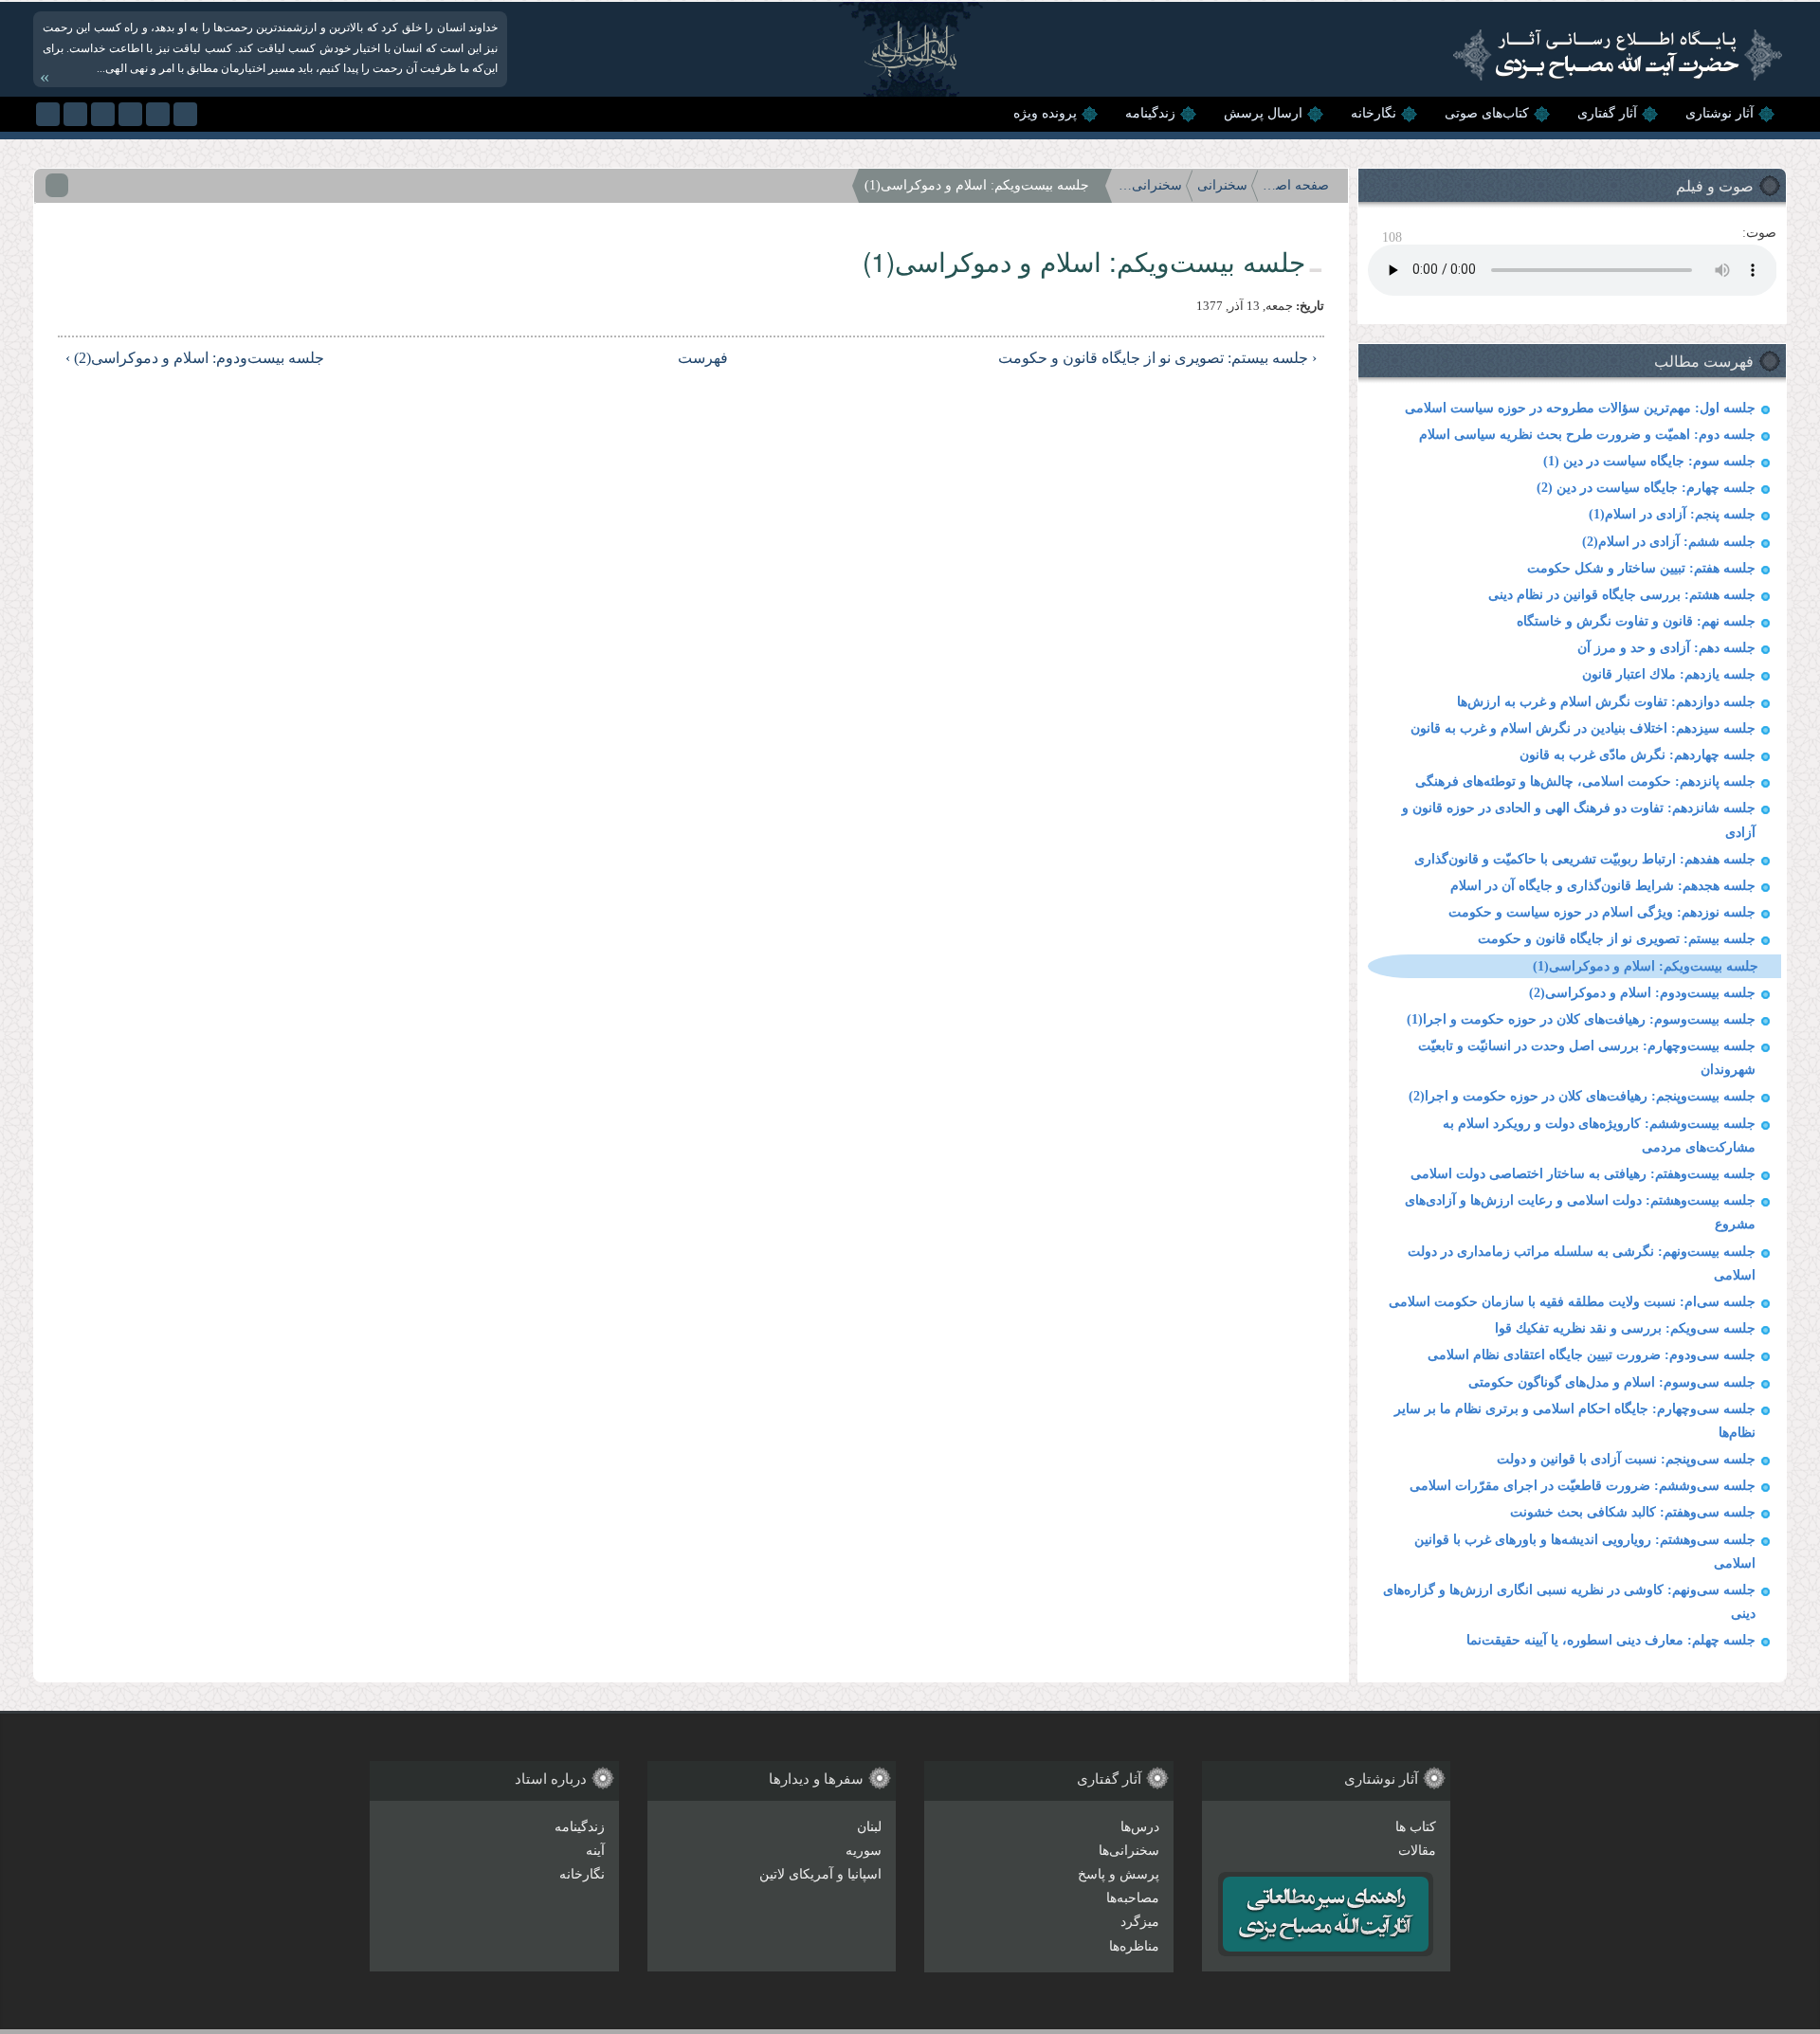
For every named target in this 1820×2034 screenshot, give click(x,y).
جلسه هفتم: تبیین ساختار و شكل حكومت (1641, 568)
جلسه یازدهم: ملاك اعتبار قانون (1669, 674)
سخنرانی (1222, 185)
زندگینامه (1150, 113)
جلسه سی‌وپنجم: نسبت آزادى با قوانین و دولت (1626, 1459)
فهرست (704, 358)
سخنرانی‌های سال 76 (1149, 185)
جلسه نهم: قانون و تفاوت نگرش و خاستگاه (1636, 621)
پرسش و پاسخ (1119, 1874)
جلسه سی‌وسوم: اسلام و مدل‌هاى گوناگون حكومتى (1612, 1382)
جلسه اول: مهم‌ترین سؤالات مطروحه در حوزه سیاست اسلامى (1580, 408)
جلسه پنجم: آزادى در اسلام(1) (1672, 514)
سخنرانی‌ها (1129, 1851)
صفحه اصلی (1296, 185)
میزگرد (1140, 1922)
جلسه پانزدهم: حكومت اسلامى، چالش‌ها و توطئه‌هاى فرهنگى (1585, 781)
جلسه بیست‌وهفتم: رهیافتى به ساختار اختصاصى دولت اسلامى (1583, 1174)
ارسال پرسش (1263, 113)
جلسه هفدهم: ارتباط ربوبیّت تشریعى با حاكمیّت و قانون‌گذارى (1585, 859)
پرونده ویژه (1045, 113)
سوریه (864, 1851)
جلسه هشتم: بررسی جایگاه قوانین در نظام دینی (1622, 595)
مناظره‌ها (1134, 1946)
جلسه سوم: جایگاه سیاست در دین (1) (1649, 461)
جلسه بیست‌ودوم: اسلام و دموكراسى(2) (1642, 993)
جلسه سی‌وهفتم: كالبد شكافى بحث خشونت (1633, 1512)
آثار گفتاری (1607, 113)
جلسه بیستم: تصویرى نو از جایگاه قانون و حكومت (1617, 939)
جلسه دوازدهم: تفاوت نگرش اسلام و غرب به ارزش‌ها (1606, 702)
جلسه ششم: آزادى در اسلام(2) (1669, 542)
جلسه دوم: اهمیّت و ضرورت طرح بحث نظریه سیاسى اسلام (1587, 435)
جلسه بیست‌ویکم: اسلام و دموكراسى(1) (1646, 966)
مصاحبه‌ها (1133, 1898)
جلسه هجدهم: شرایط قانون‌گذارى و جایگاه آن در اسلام (1603, 886)
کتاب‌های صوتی (1487, 113)
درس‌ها (1140, 1827)
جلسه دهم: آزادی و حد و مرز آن (1666, 648)
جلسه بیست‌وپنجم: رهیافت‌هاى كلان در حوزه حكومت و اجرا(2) (1582, 1096)
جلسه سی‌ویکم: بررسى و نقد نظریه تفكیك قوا (1625, 1328)
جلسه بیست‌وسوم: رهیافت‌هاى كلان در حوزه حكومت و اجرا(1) (1581, 1019)
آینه (595, 1851)
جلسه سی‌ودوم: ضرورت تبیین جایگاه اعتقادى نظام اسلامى (1592, 1355)
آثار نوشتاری (1720, 113)
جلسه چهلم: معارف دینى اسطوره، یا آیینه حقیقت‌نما (1611, 1640)
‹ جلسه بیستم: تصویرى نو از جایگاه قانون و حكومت (1157, 358)
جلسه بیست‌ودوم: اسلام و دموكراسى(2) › (195, 358)
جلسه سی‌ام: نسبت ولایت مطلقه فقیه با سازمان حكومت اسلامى (1572, 1302)
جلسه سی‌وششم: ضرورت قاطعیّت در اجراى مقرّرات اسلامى (1583, 1486)
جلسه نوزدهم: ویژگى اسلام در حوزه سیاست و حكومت (1602, 912)
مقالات (1417, 1851)
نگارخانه (1374, 113)
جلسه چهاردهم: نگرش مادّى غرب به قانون (1638, 755)
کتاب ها (1416, 1827)
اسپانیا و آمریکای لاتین (820, 1874)
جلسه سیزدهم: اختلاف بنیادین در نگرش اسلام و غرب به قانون (1583, 728)
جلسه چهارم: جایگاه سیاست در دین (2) (1646, 488)
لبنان (869, 1827)
